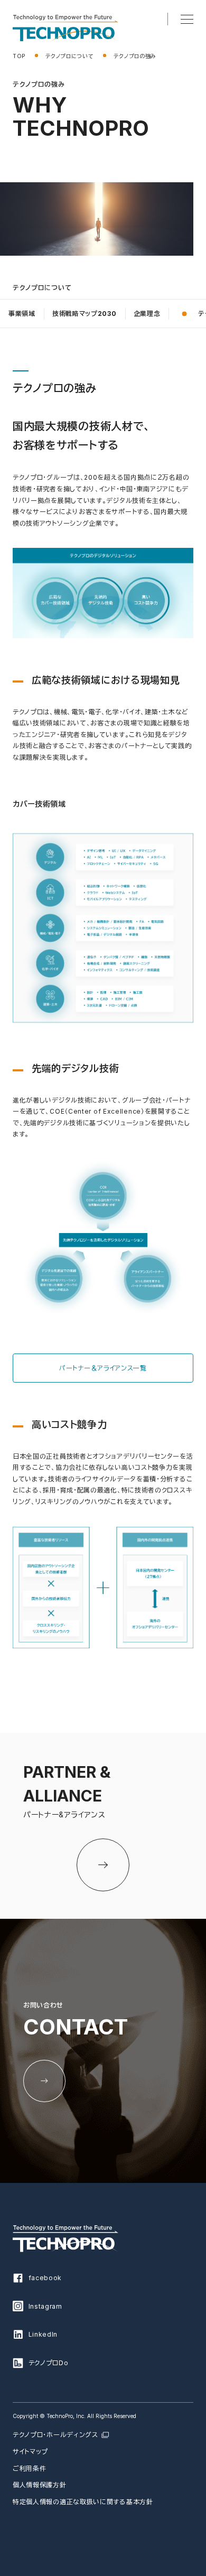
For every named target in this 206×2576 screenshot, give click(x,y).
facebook (45, 2278)
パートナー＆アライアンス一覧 (103, 1368)
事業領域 (22, 314)
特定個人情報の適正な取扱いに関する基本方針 (83, 2502)
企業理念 (147, 314)
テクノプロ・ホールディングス (55, 2435)
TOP (19, 56)
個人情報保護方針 (40, 2485)
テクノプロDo (49, 2363)
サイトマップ (30, 2452)
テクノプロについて (69, 56)
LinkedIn (43, 2334)
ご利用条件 (30, 2468)
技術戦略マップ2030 (85, 314)
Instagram (45, 2306)
